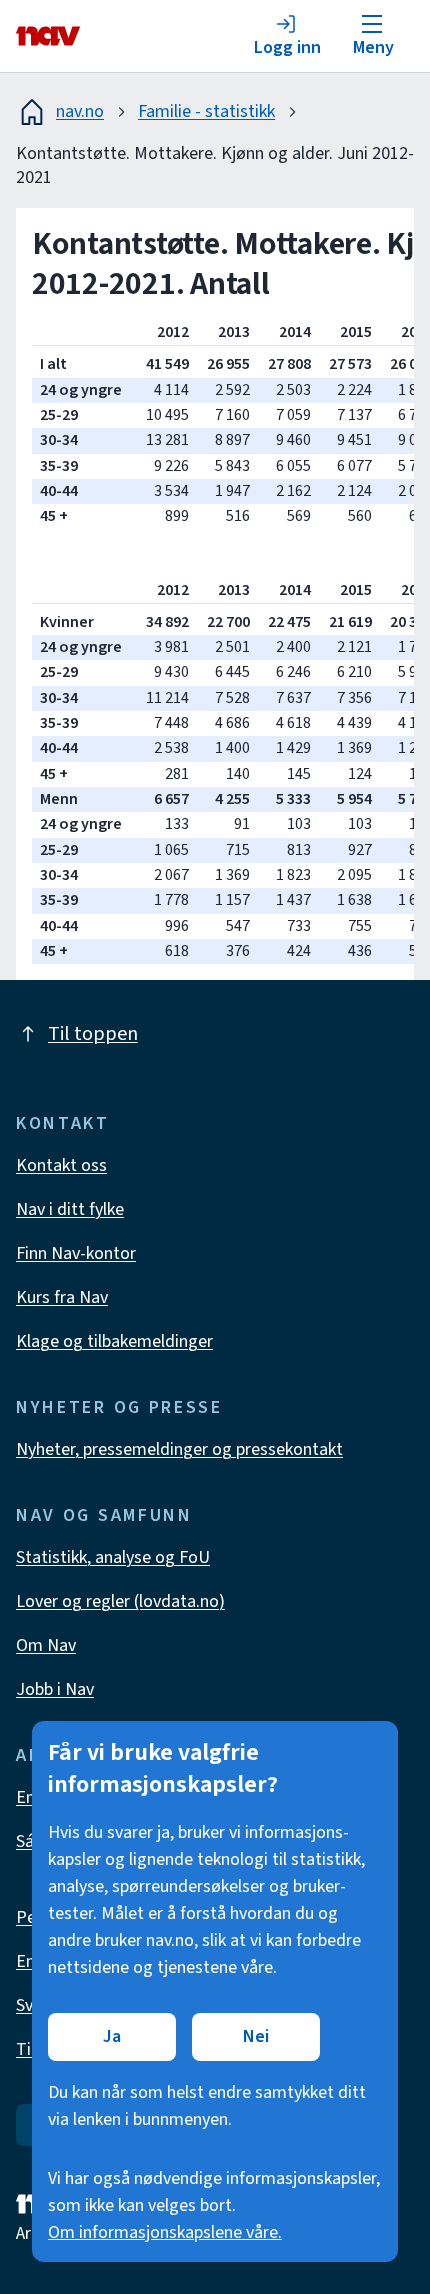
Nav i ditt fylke (70, 1209)
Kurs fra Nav (62, 1297)
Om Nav (46, 1645)
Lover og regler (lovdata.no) (120, 1601)
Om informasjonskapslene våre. (165, 2232)
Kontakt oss (61, 1165)
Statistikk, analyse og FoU (113, 1557)
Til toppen (93, 1034)
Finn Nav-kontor (76, 1253)
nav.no (80, 111)
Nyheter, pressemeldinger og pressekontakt (179, 1449)
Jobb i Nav (55, 1689)
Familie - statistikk (206, 111)
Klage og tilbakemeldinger (114, 1341)
